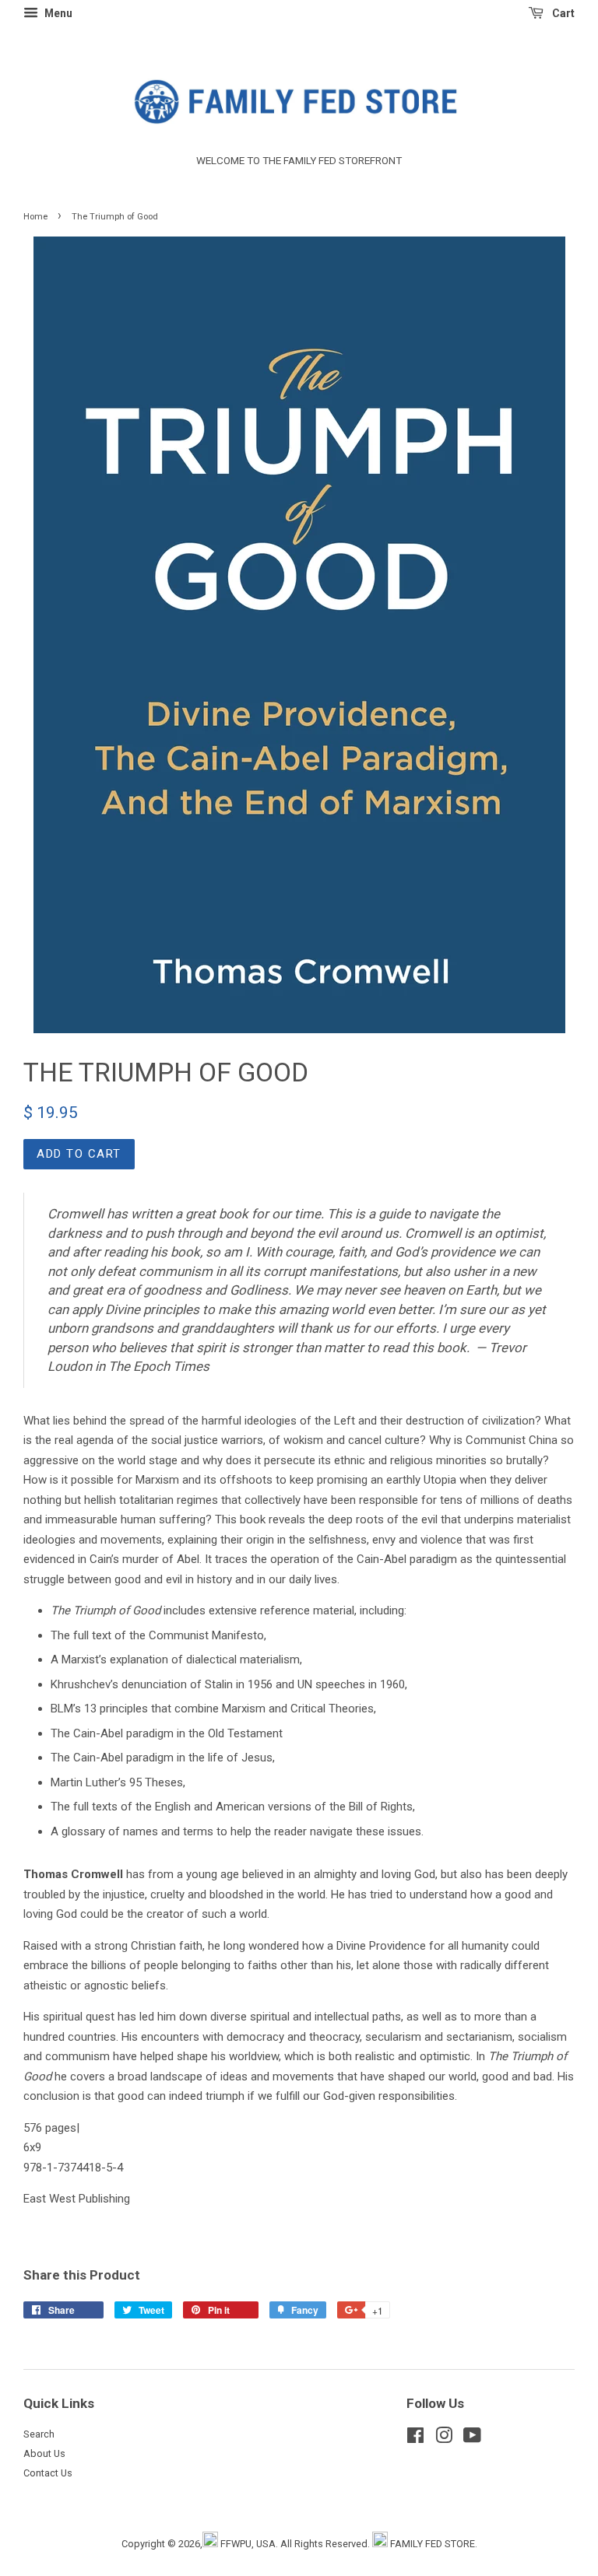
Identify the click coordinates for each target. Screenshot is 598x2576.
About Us (44, 2453)
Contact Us (48, 2473)
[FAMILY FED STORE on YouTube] (472, 2439)
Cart (562, 13)
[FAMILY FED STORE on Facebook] (415, 2439)
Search (39, 2434)
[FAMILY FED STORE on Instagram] (444, 2439)
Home (35, 217)
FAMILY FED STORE (433, 2544)
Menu (57, 13)
